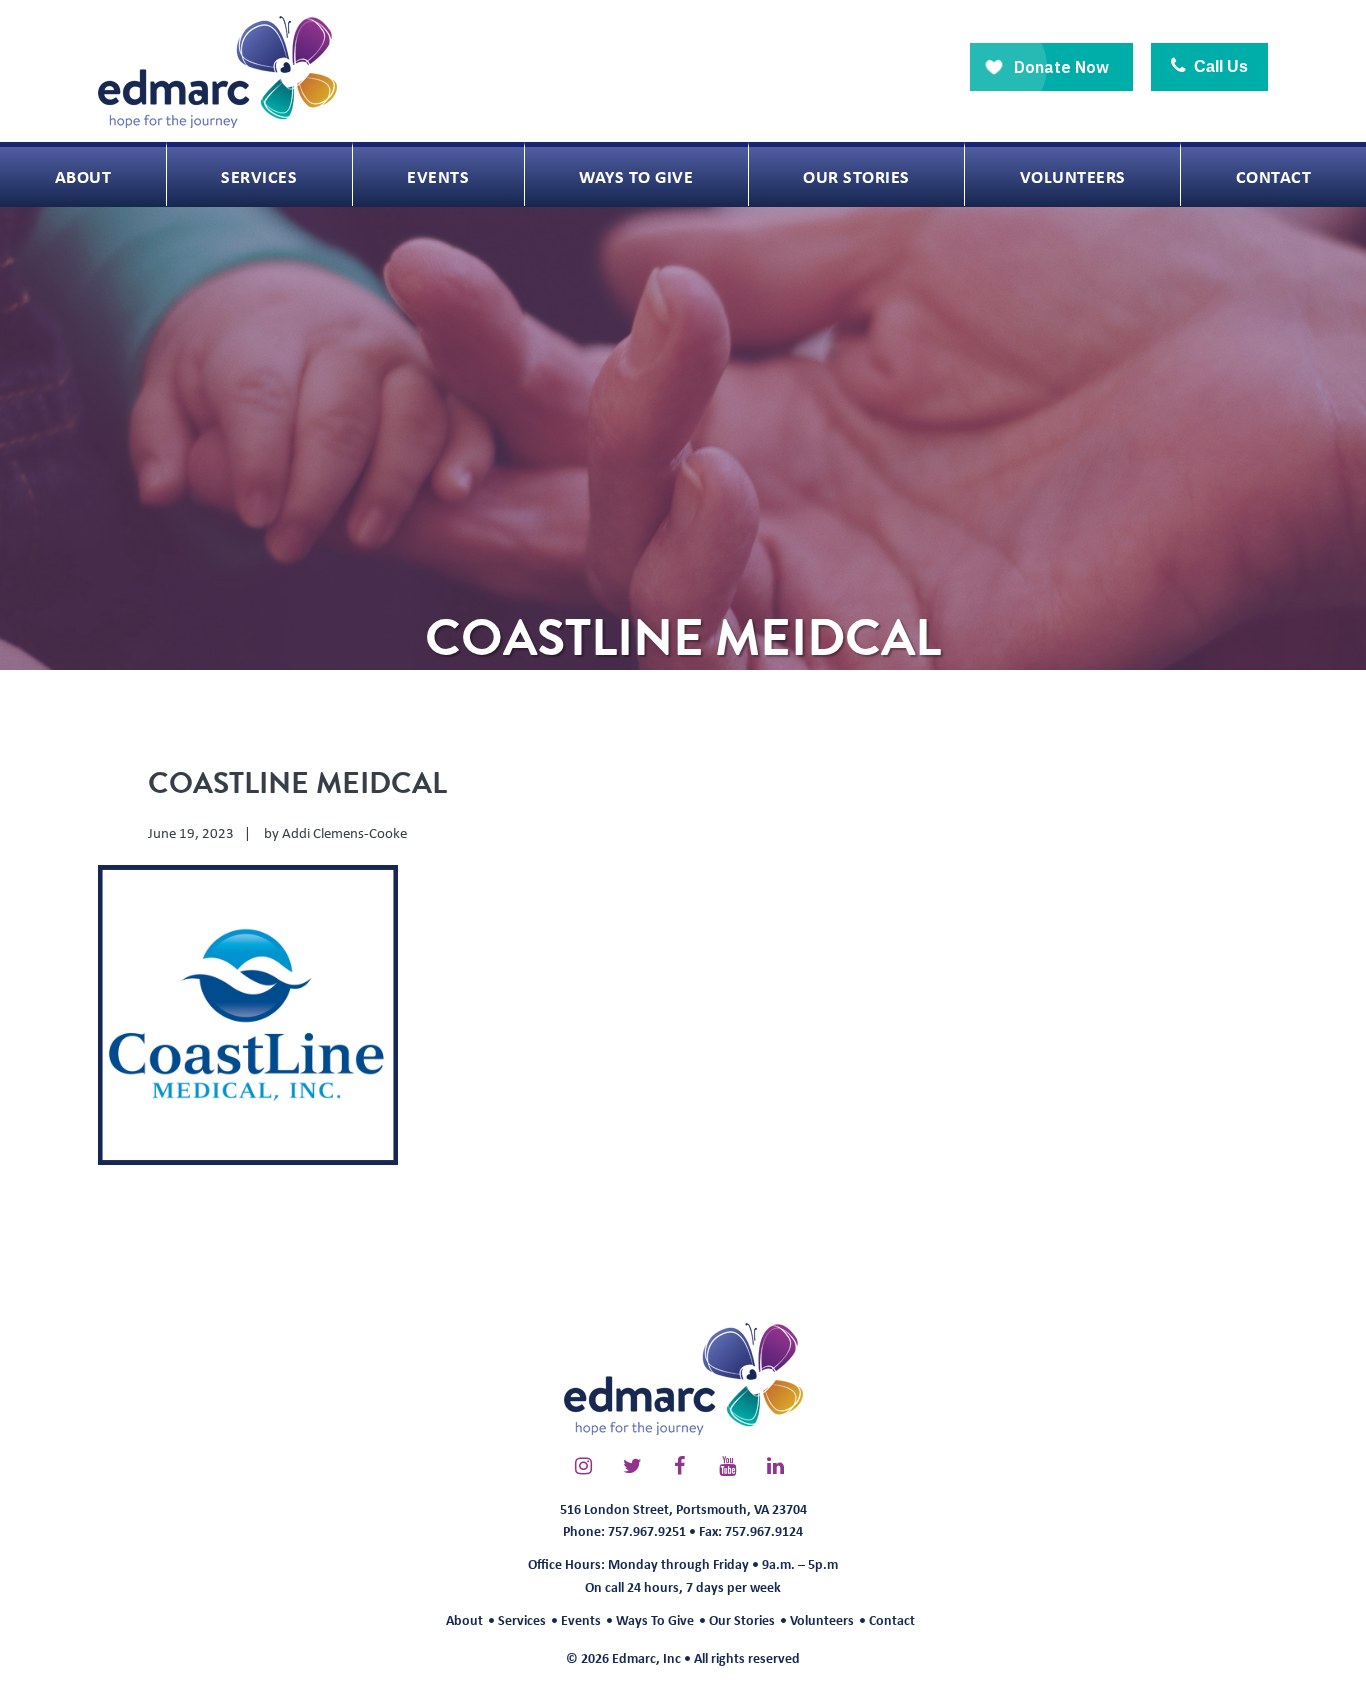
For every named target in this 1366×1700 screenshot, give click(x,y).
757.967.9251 (647, 1530)
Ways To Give (655, 1619)
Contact (892, 1619)
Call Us (1219, 66)
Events (581, 1619)
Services (522, 1619)
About (464, 1619)
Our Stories (742, 1619)
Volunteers (822, 1619)
